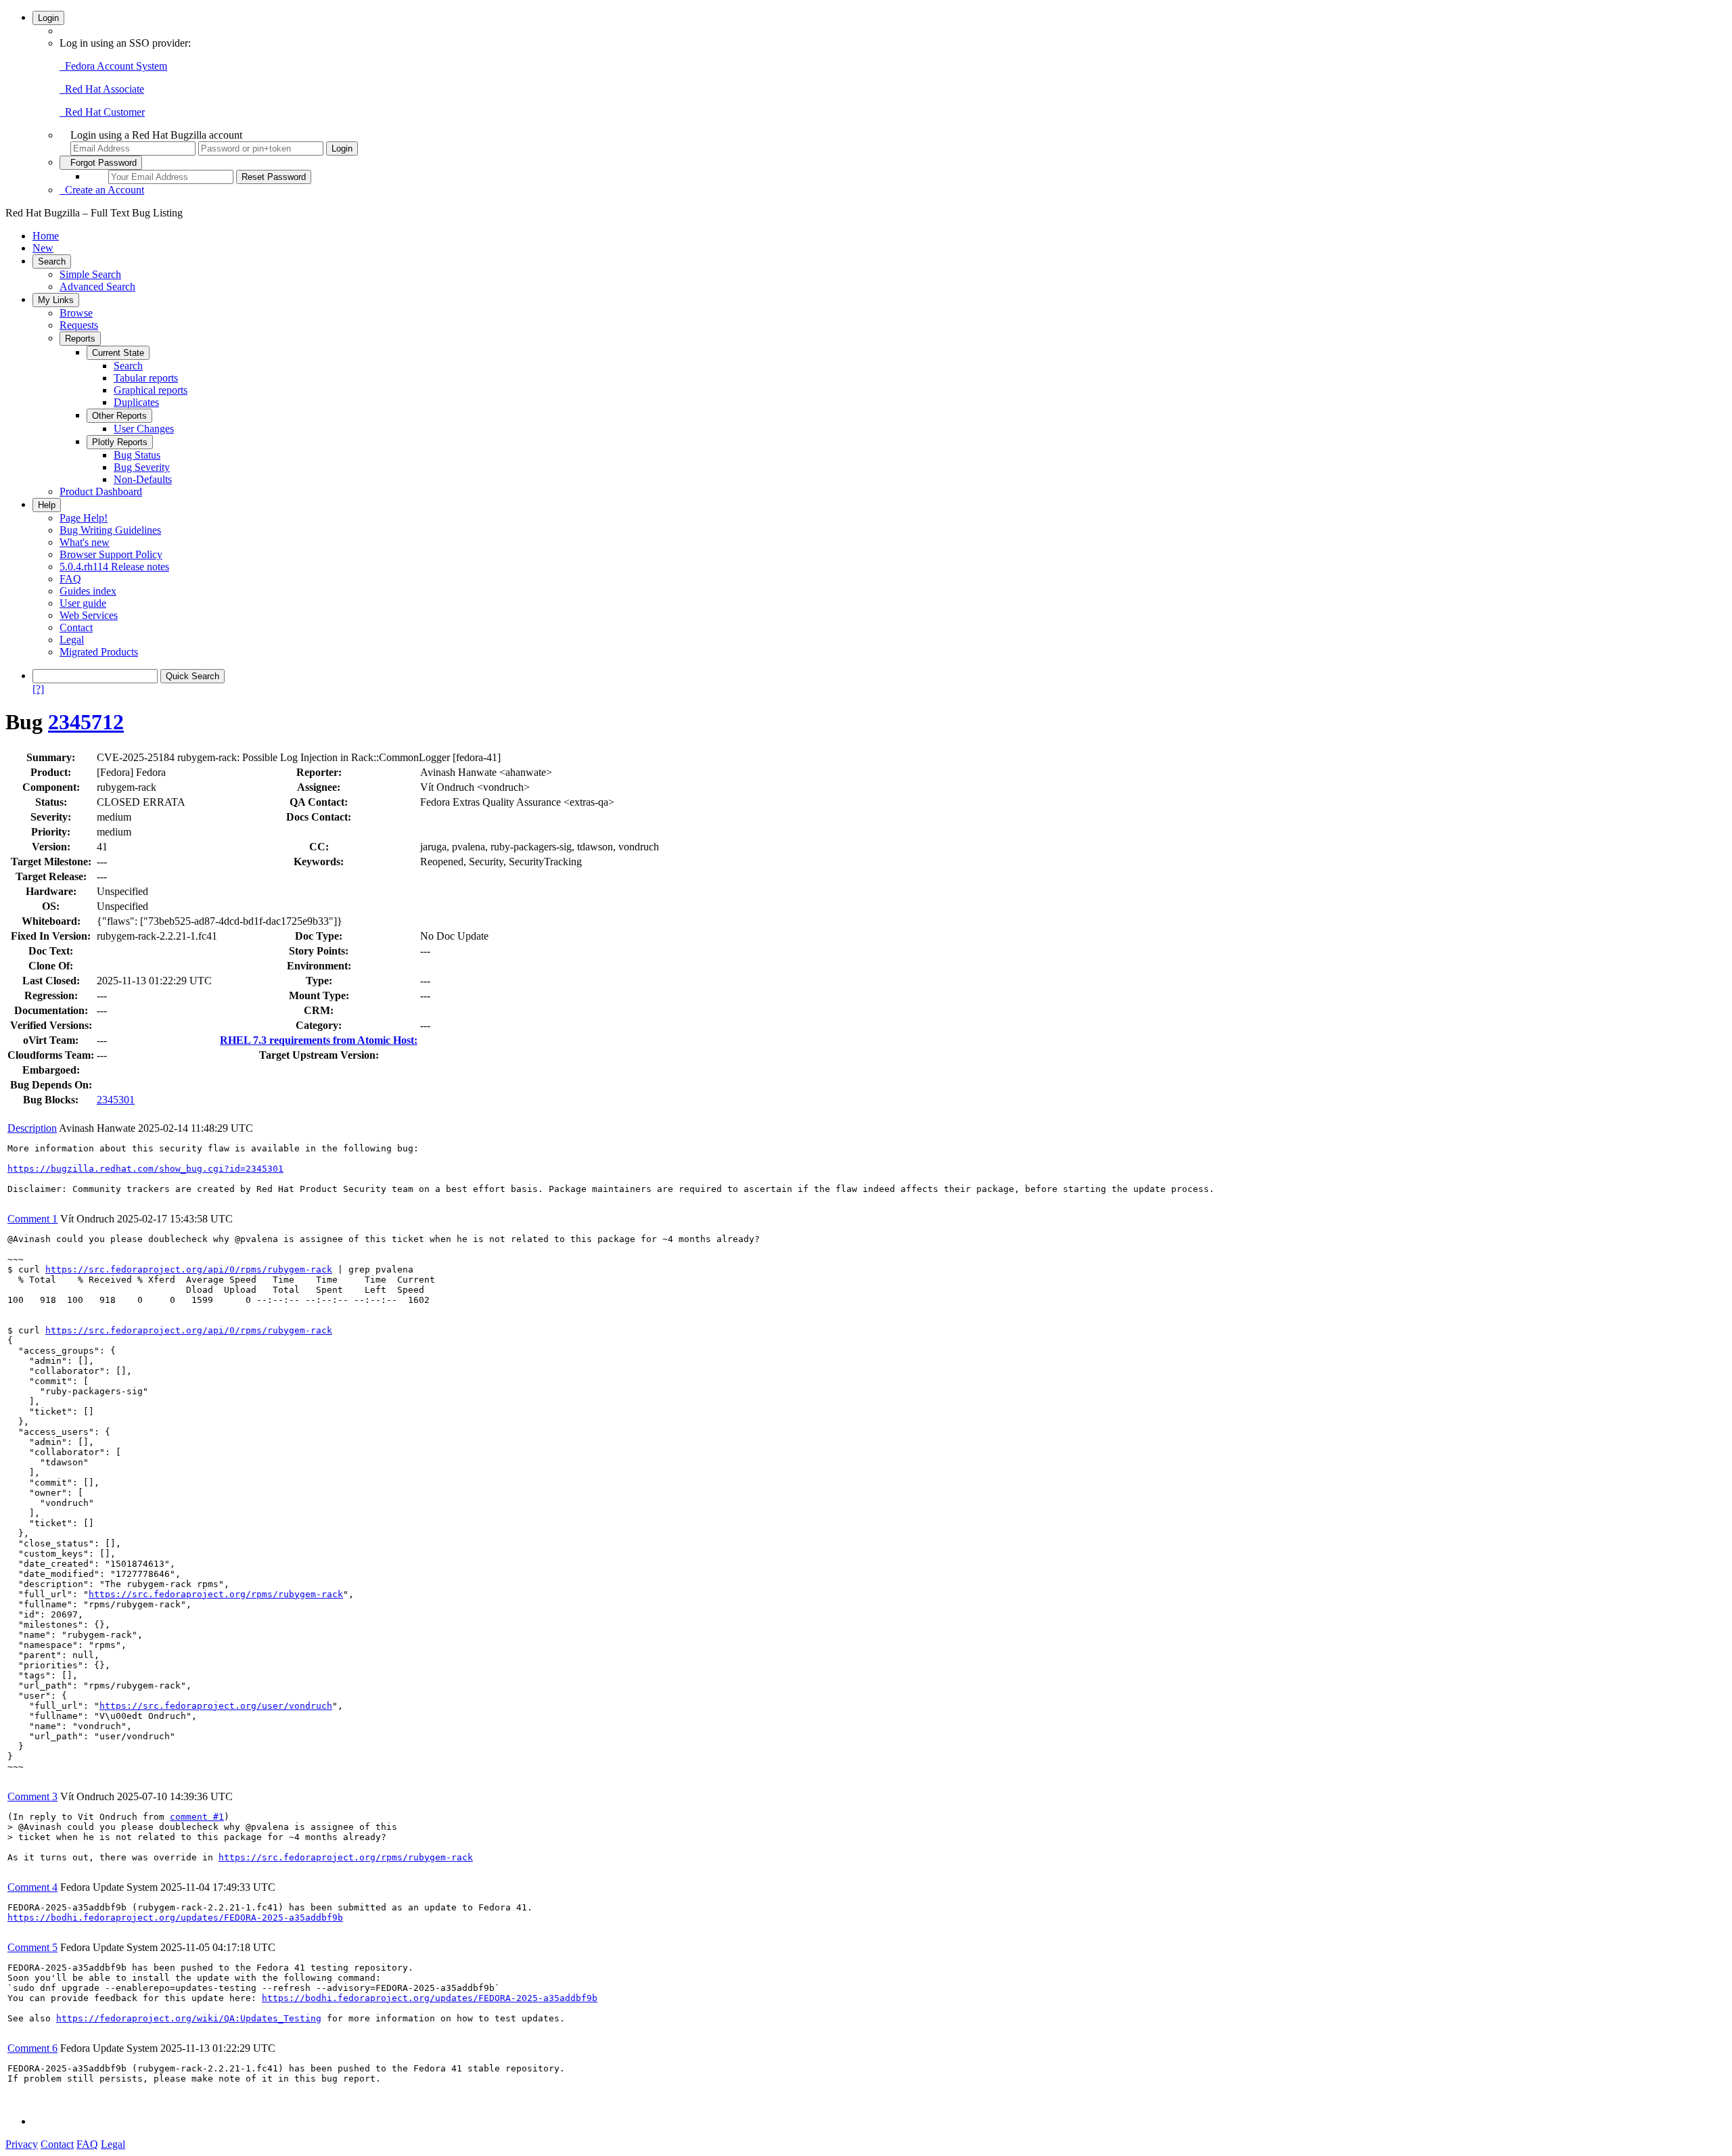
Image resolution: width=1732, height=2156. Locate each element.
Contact (76, 627)
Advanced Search (97, 286)
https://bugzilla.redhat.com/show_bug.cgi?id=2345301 (145, 1169)
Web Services (89, 615)
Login (48, 18)
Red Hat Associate (102, 89)
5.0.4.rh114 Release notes (114, 567)
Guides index (88, 591)
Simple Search (90, 274)
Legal (72, 640)
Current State (118, 353)
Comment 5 (32, 1947)
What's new (85, 542)
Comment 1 (32, 1219)
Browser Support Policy (111, 554)
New (43, 248)
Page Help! (84, 518)
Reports (80, 339)
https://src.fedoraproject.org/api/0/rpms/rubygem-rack (189, 1269)
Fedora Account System (113, 66)
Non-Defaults (143, 479)
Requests (79, 325)
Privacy (22, 2144)
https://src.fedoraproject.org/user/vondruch (216, 1706)
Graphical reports (151, 390)
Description (32, 1128)
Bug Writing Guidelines (110, 530)
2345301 (116, 1100)
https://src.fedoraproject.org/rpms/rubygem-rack (216, 1594)
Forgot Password (101, 163)
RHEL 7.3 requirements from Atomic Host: (319, 1040)
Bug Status (137, 455)
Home (46, 236)
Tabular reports (146, 378)
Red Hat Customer (102, 112)
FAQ (70, 579)
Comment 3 (32, 1796)
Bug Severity (142, 467)
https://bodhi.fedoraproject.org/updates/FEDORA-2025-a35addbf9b (175, 1918)
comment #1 (197, 1817)
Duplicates (136, 402)
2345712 (86, 722)
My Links (56, 300)
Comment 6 (32, 2048)
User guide (83, 603)
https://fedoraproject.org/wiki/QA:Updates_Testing (189, 2018)
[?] (38, 689)
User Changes (144, 429)
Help (47, 505)
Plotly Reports (120, 442)
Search (52, 261)
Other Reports (119, 416)
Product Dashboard (101, 491)
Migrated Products (99, 652)
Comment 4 (32, 1887)
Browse (76, 313)
